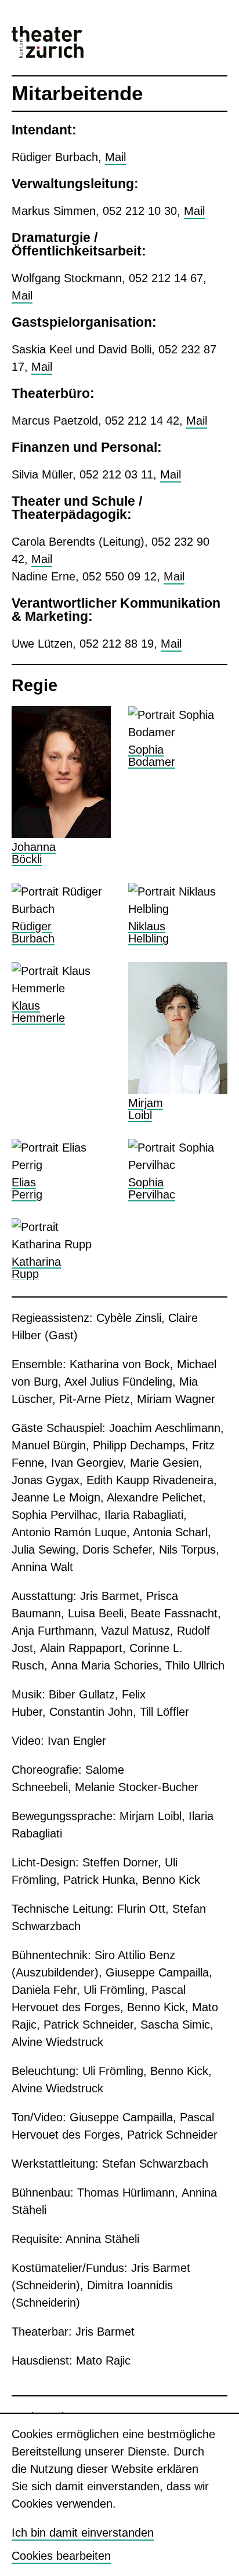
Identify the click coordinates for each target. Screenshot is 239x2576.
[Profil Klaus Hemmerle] (61, 1042)
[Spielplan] (193, 38)
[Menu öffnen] (222, 38)
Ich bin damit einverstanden (83, 2533)
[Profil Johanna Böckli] (61, 786)
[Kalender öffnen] (199, 38)
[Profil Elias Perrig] (61, 1170)
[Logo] (48, 42)
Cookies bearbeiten (61, 2556)
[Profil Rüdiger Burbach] (61, 914)
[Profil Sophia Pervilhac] (178, 1179)
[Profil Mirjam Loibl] (178, 1042)
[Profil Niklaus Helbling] (178, 914)
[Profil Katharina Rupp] (61, 1249)
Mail (115, 157)
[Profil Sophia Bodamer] (178, 786)
